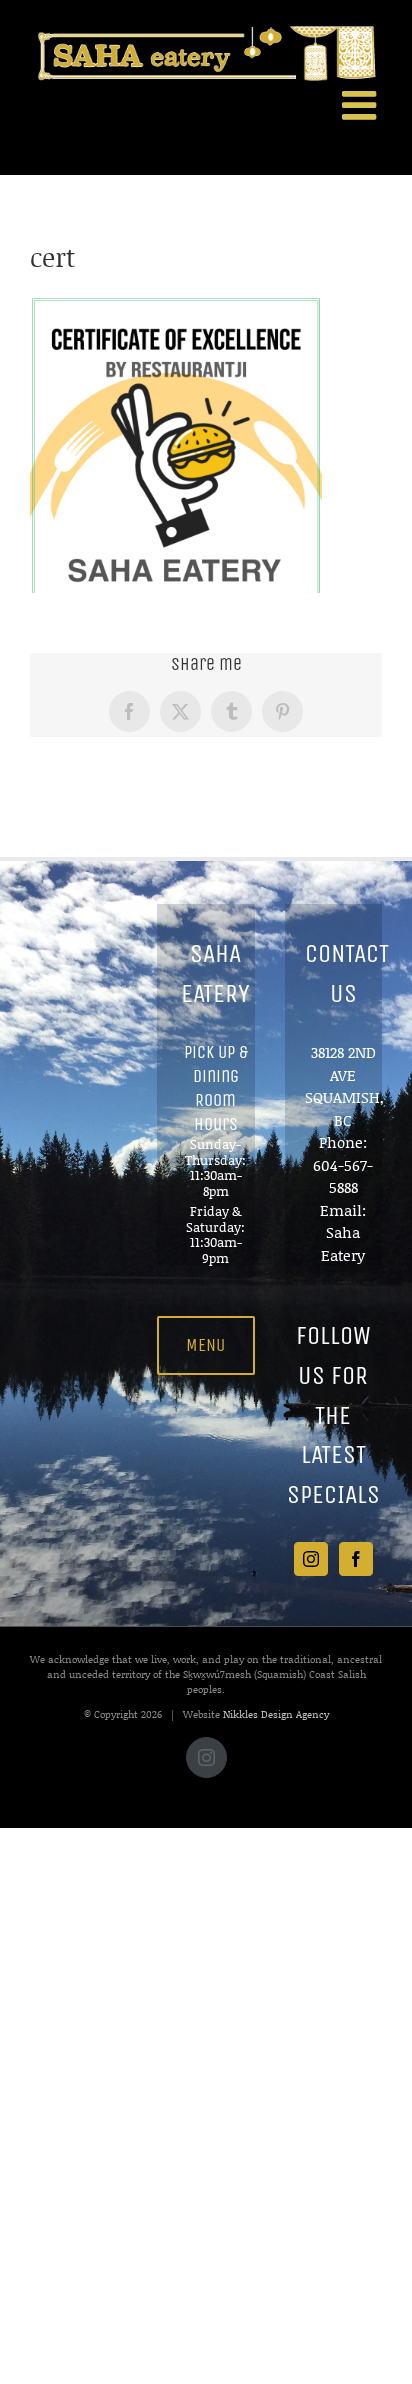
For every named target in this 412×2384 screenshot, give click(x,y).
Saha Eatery (343, 1243)
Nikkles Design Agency (276, 1714)
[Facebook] (356, 1559)
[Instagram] (311, 1559)
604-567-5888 (343, 1176)
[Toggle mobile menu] (362, 105)
